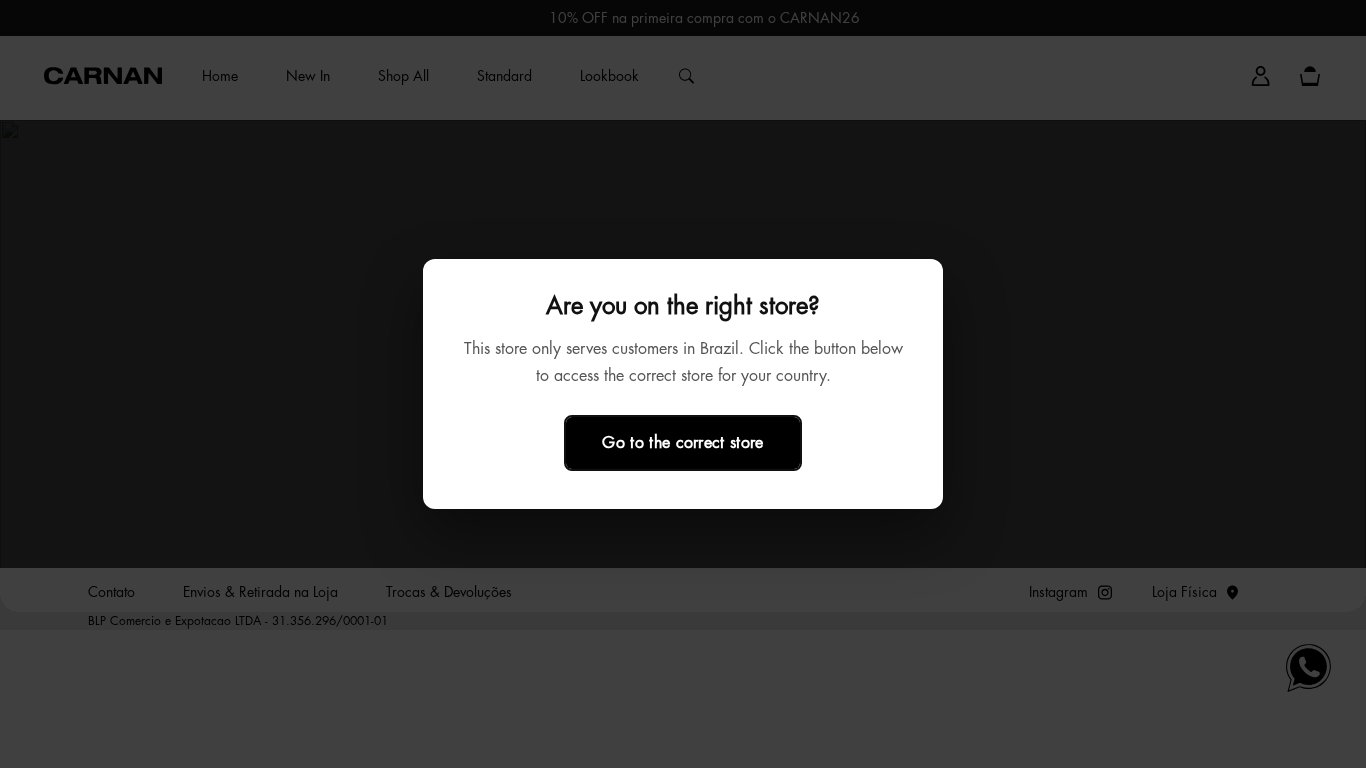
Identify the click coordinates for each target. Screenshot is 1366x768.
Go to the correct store (682, 443)
